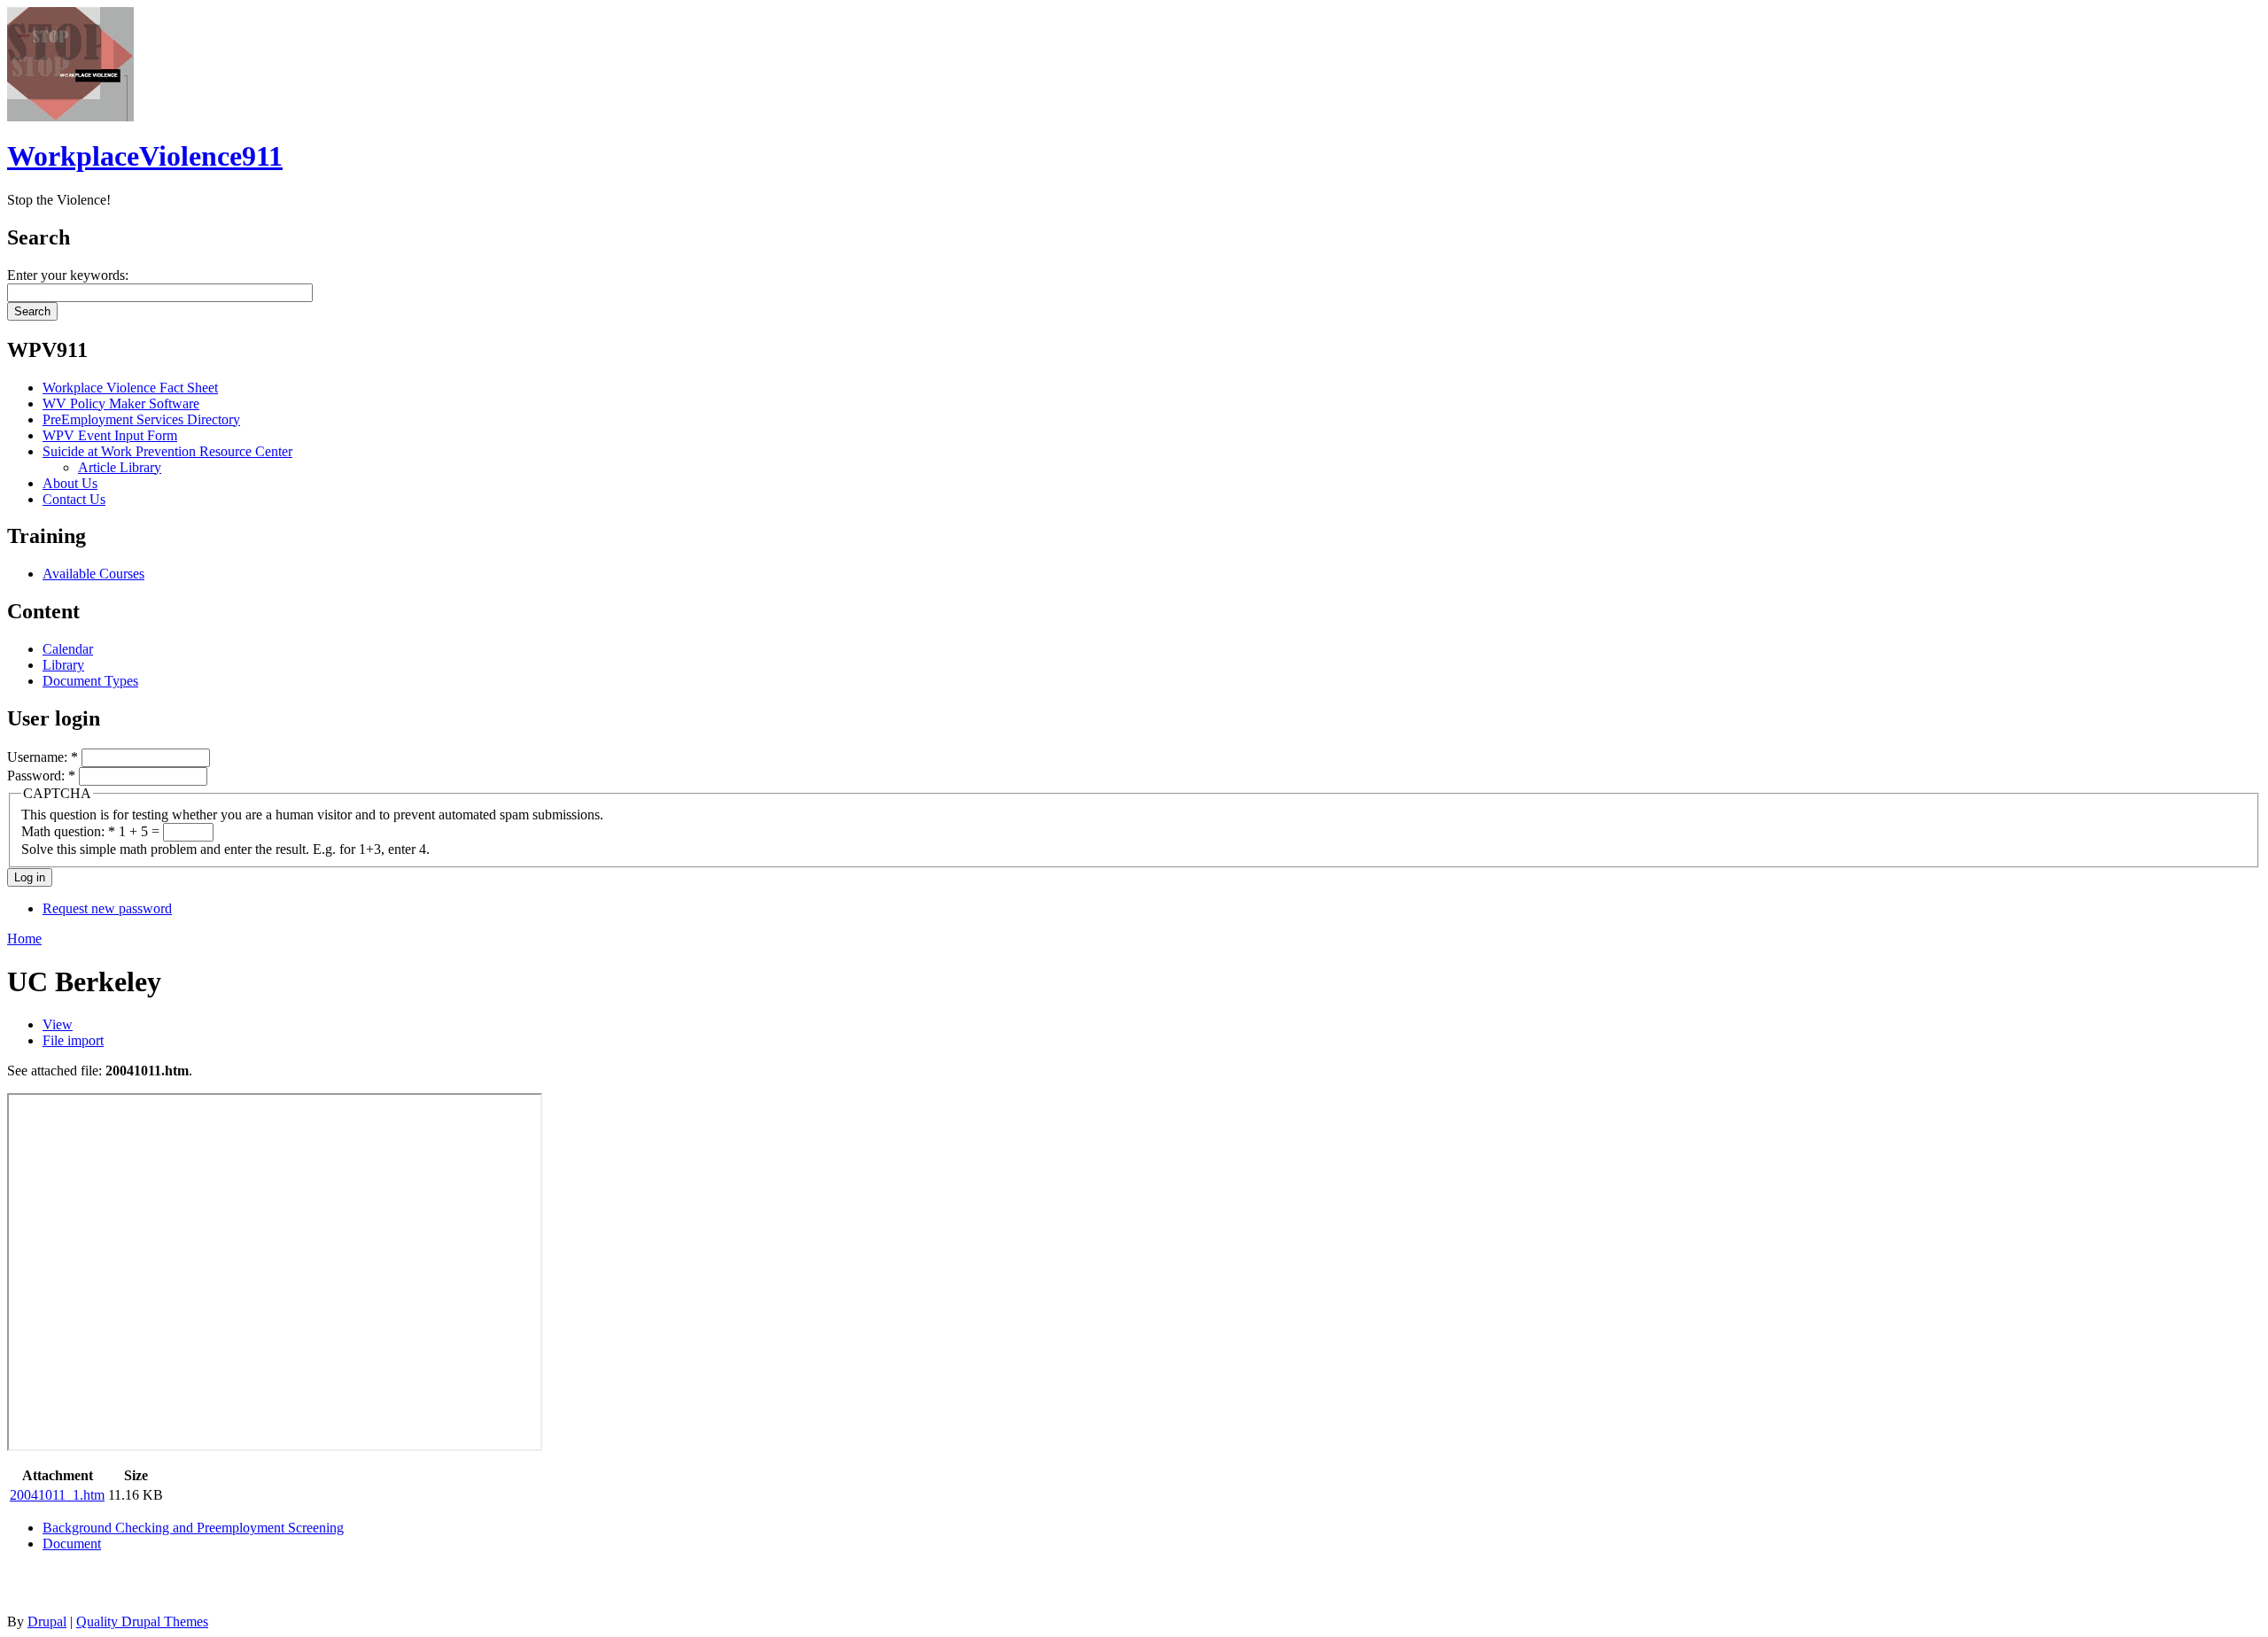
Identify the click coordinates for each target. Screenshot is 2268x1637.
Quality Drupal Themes (142, 1621)
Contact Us (74, 499)
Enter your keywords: (68, 275)
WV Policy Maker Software (121, 403)
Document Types (90, 681)
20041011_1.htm (57, 1495)
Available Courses (93, 574)
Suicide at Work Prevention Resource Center (167, 451)
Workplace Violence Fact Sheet (130, 388)
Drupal (47, 1621)
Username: (43, 757)
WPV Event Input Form (110, 435)
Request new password (107, 908)
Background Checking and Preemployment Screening (193, 1528)
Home (24, 939)
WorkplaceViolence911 (145, 156)
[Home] (70, 116)
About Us (70, 483)
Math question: (68, 831)
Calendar (68, 649)
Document (72, 1544)
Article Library (120, 467)
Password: (41, 776)
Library (63, 665)
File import (73, 1040)
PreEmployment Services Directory (141, 419)
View (58, 1024)
